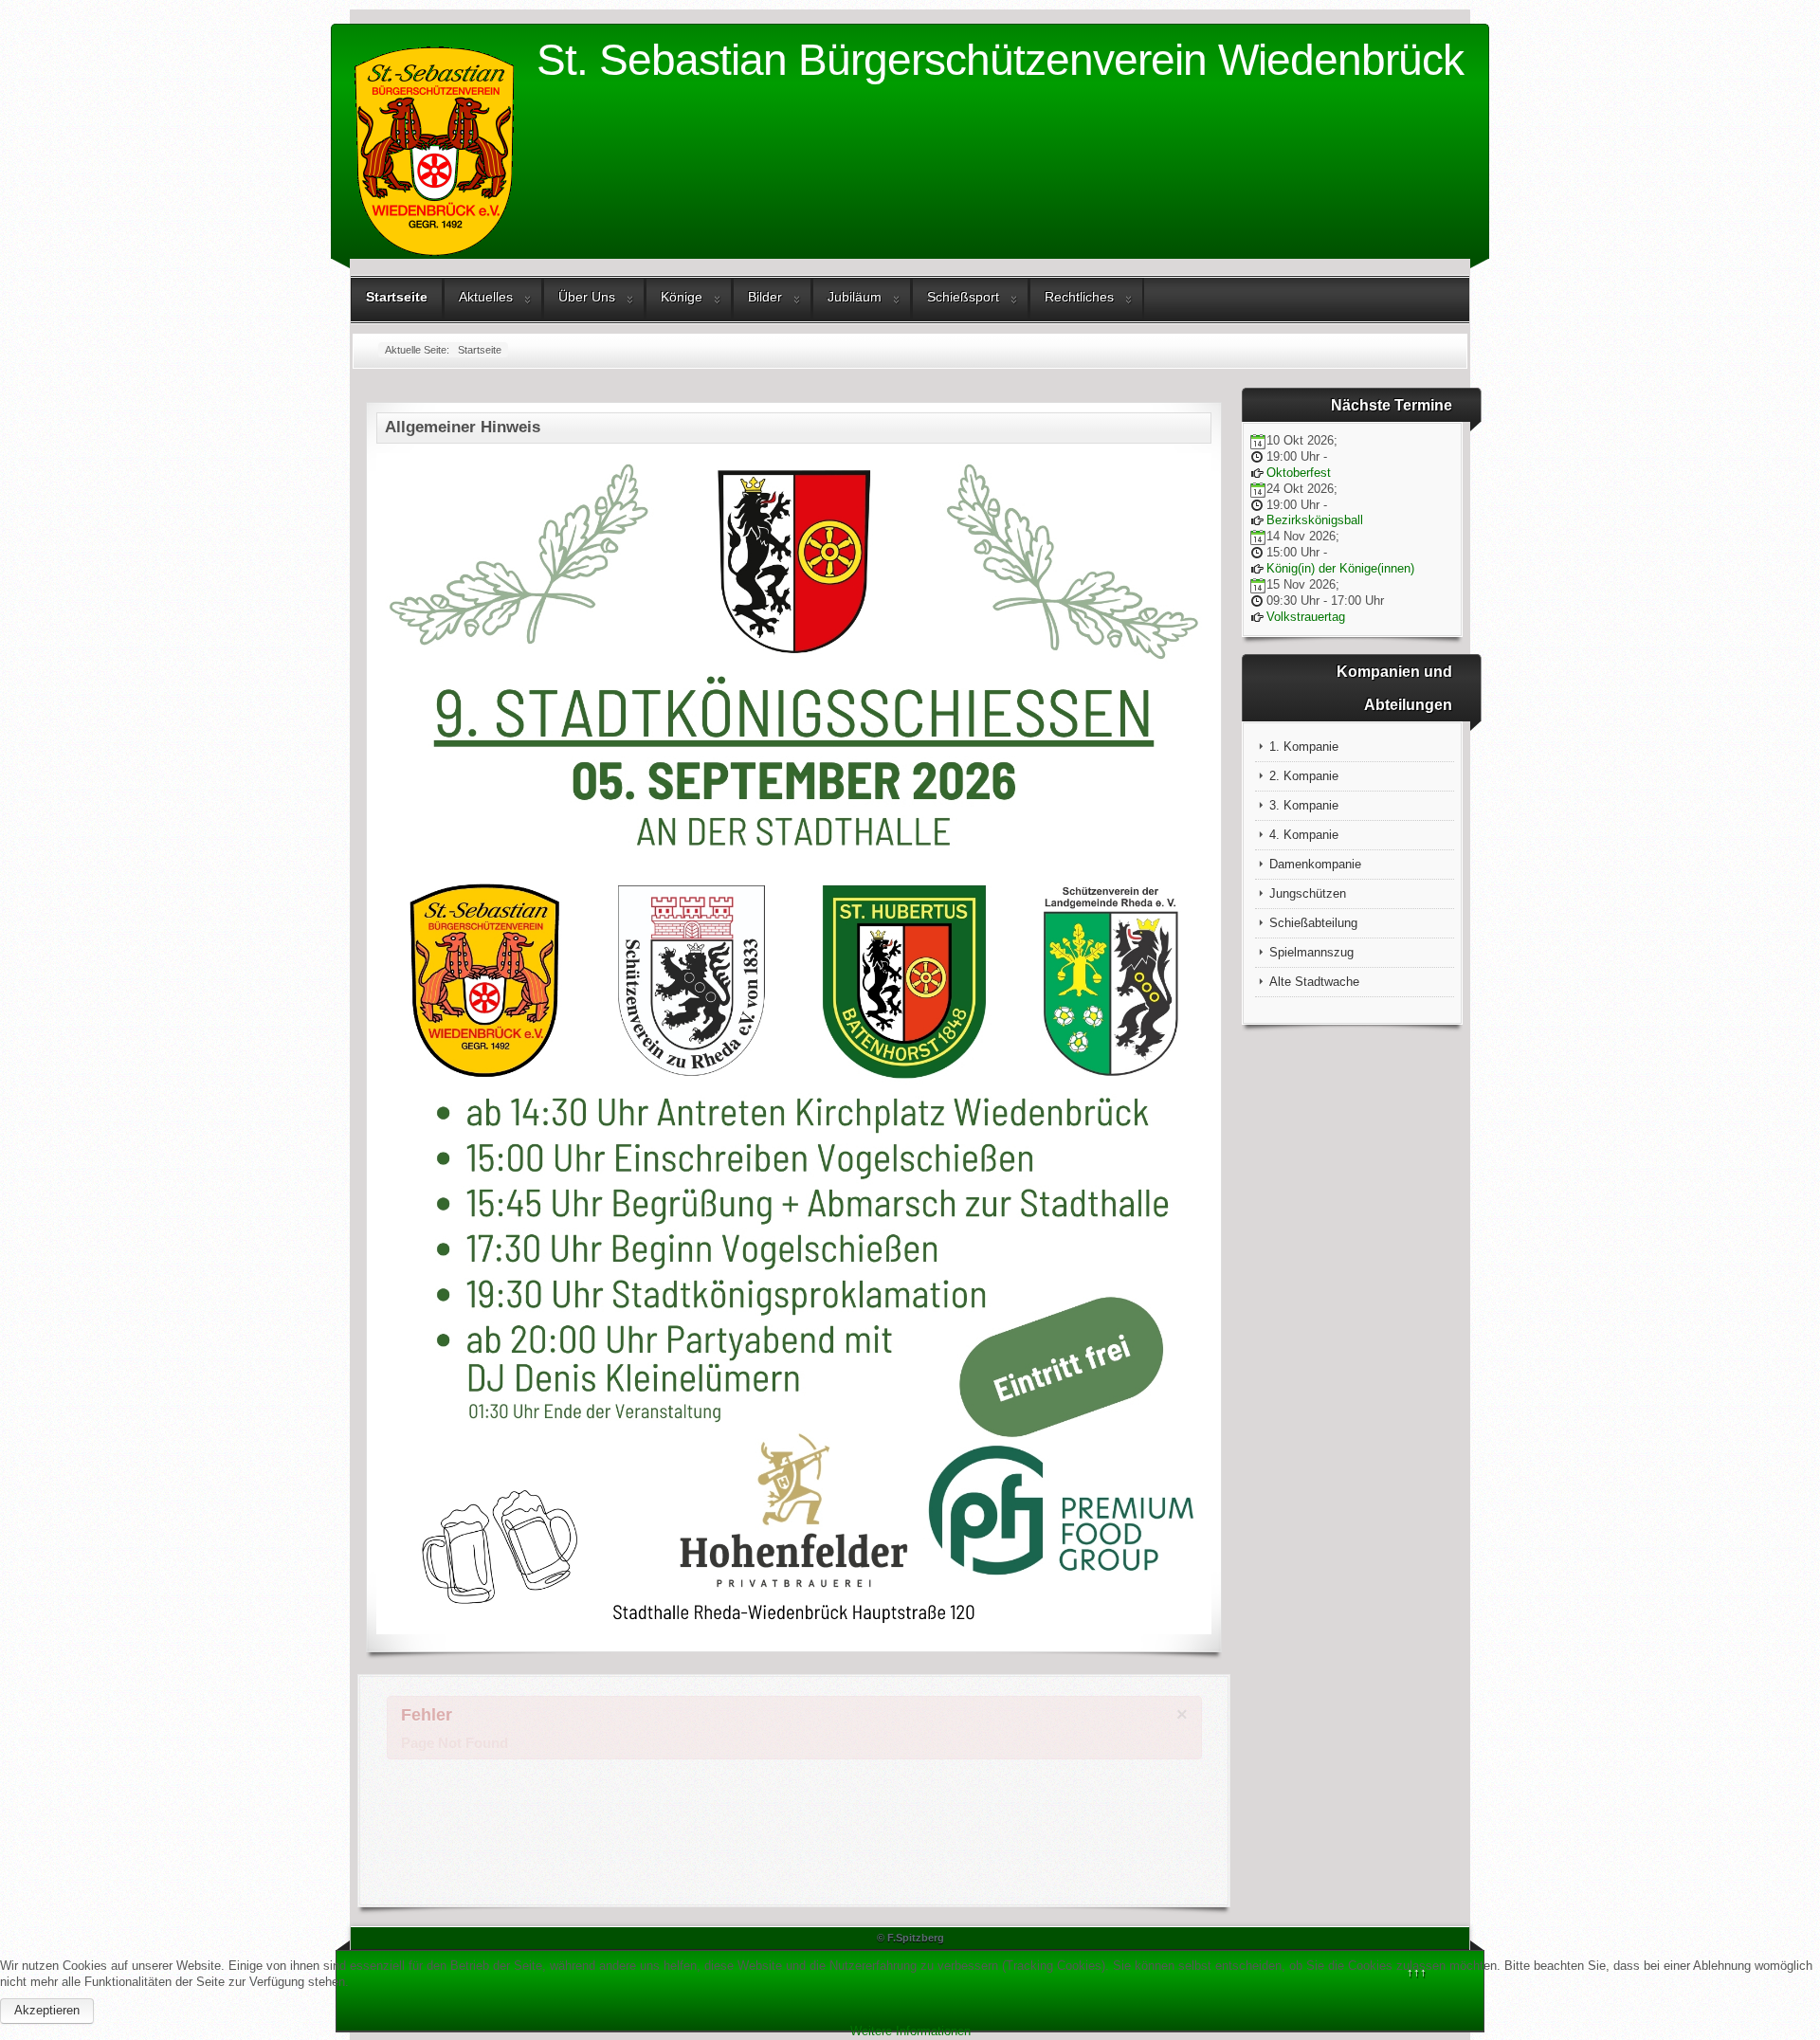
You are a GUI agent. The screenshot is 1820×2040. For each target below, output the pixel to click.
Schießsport (963, 297)
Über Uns (587, 297)
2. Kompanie (1304, 776)
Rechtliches (1079, 297)
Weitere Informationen (910, 2031)
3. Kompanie (1304, 805)
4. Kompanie (1304, 835)
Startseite (397, 297)
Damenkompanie (1315, 864)
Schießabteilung (1313, 923)
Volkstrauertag (1306, 617)
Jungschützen (1308, 893)
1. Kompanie (1304, 747)
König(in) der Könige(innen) (1340, 568)
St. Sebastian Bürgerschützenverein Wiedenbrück (1000, 60)
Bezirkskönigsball (1315, 520)
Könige (682, 297)
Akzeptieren (47, 2010)
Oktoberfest (1299, 473)
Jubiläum (855, 297)
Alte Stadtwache (1314, 982)
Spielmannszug (1311, 952)
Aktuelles (486, 297)
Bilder (765, 297)
